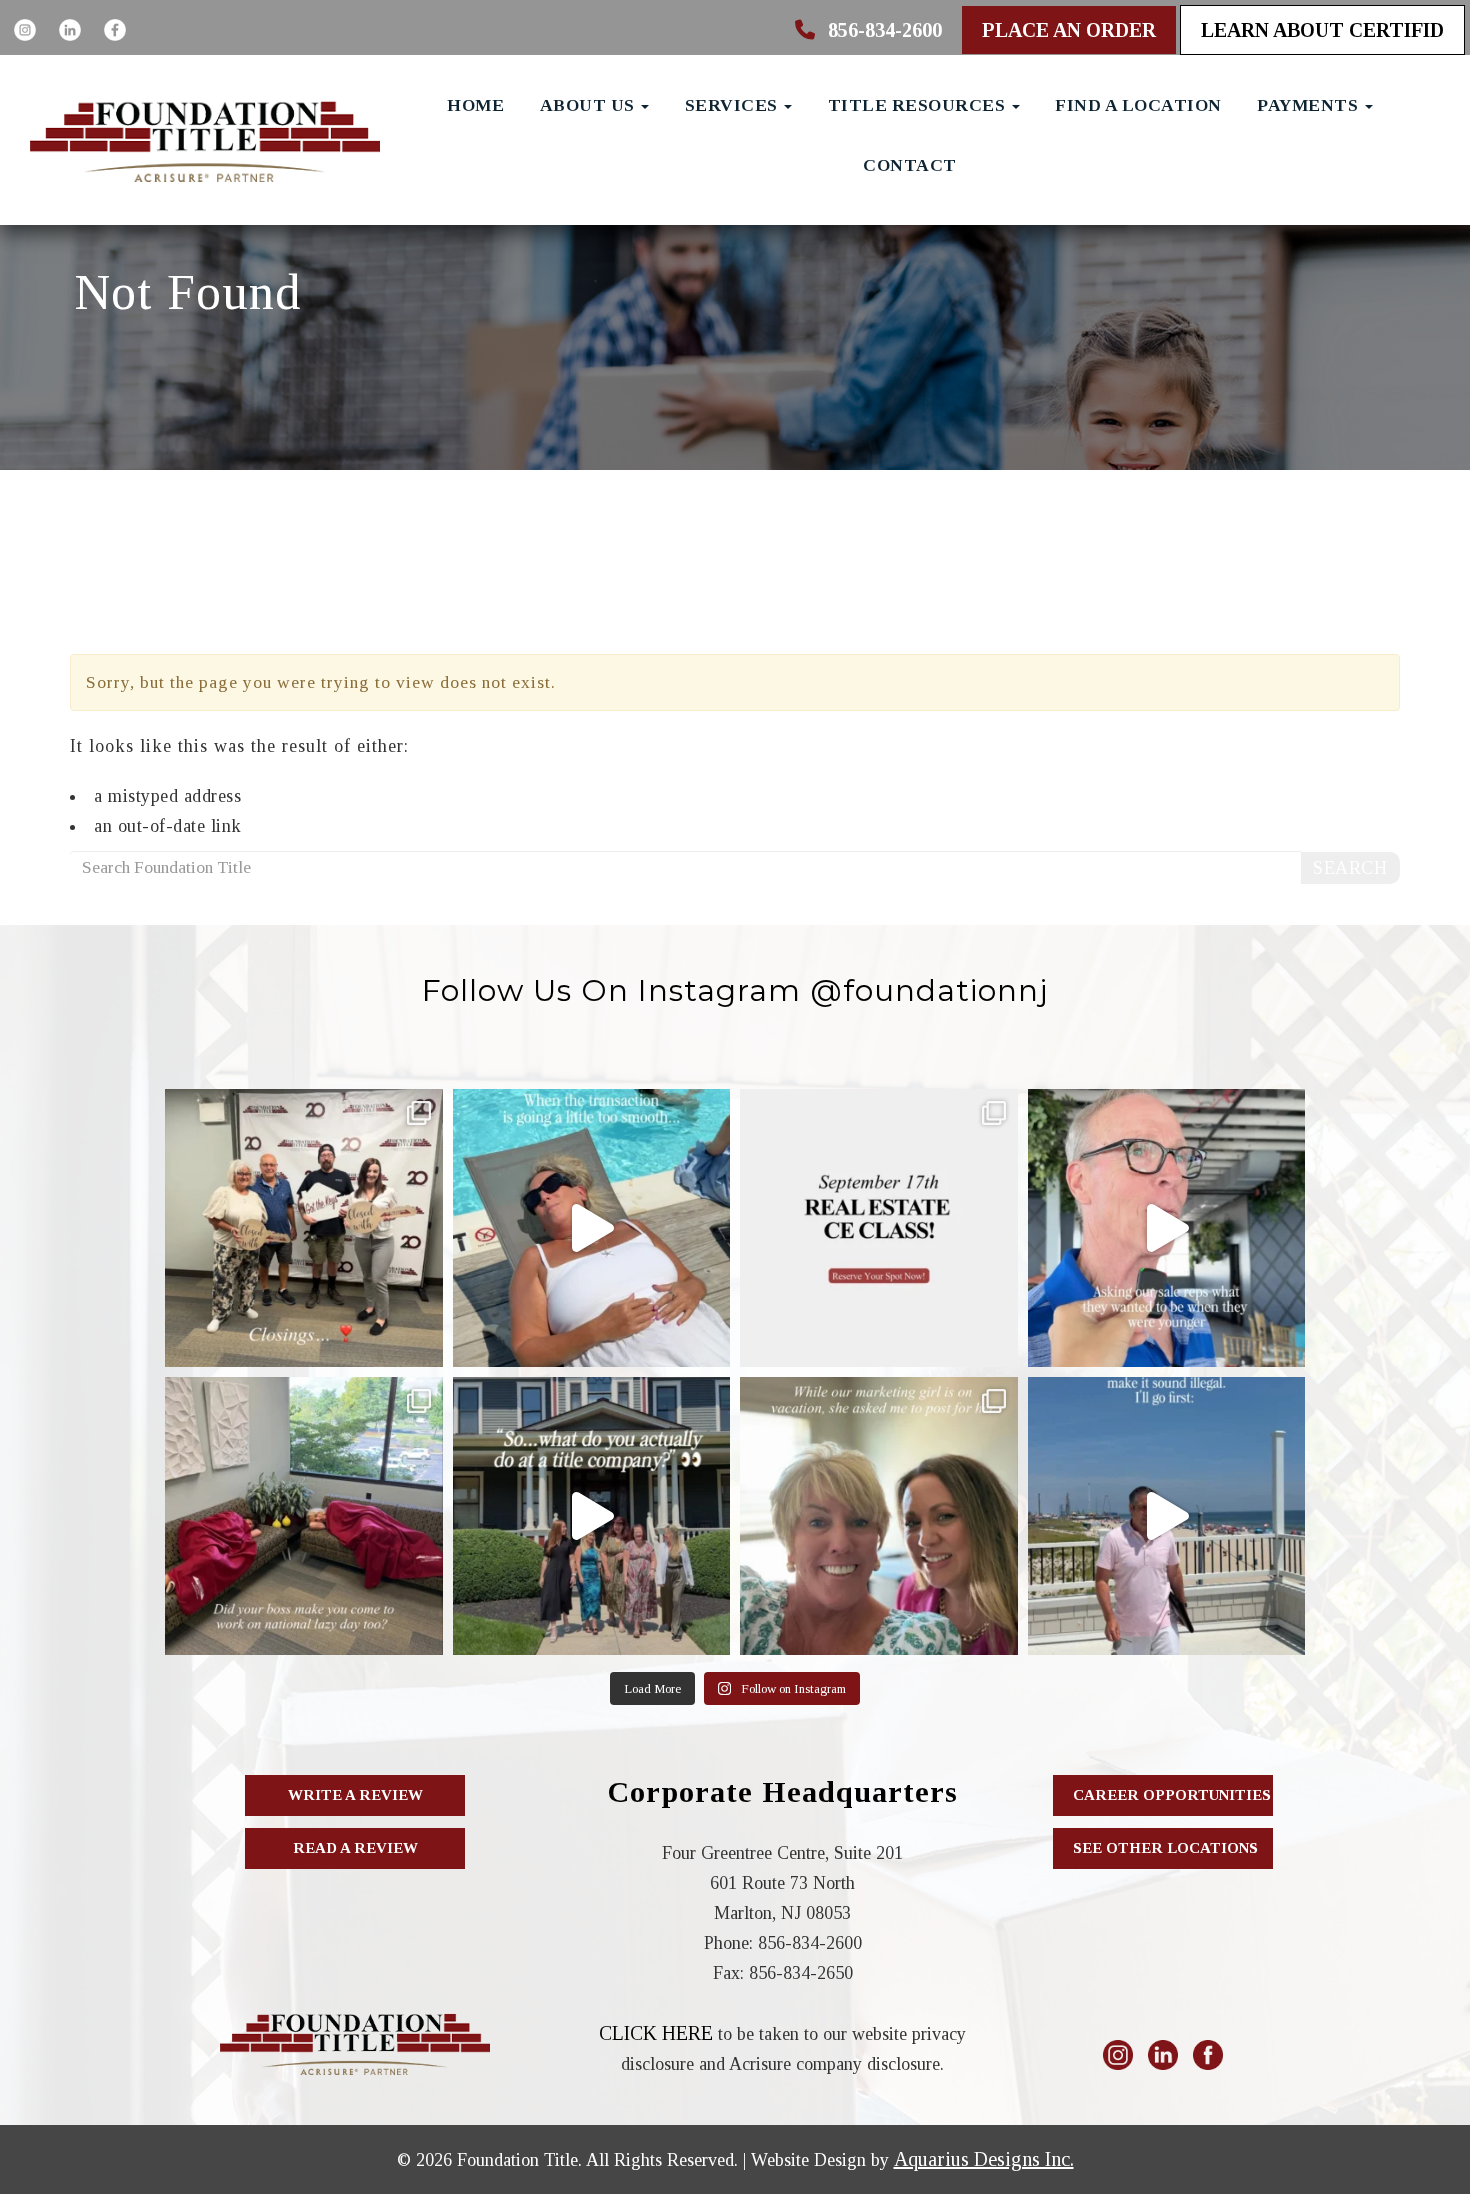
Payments (1310, 105)
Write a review (355, 1795)
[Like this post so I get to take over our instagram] (879, 1516)
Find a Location (1138, 105)
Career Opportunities (1172, 1795)
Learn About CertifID (1322, 30)
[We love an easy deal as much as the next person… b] (592, 1228)
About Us (590, 105)
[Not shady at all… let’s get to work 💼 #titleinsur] (1167, 1516)
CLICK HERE (656, 2033)
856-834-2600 (882, 30)
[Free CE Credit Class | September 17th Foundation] (879, 1228)
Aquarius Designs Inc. (984, 2159)
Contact (910, 165)
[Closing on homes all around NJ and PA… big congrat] (304, 1228)
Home (475, 105)
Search (1350, 868)
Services (734, 105)
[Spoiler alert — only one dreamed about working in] (1167, 1228)
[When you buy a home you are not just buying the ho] (592, 1516)
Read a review (355, 1848)
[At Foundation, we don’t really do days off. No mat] (304, 1516)
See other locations (1165, 1848)
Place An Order (1069, 30)
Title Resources (919, 105)
